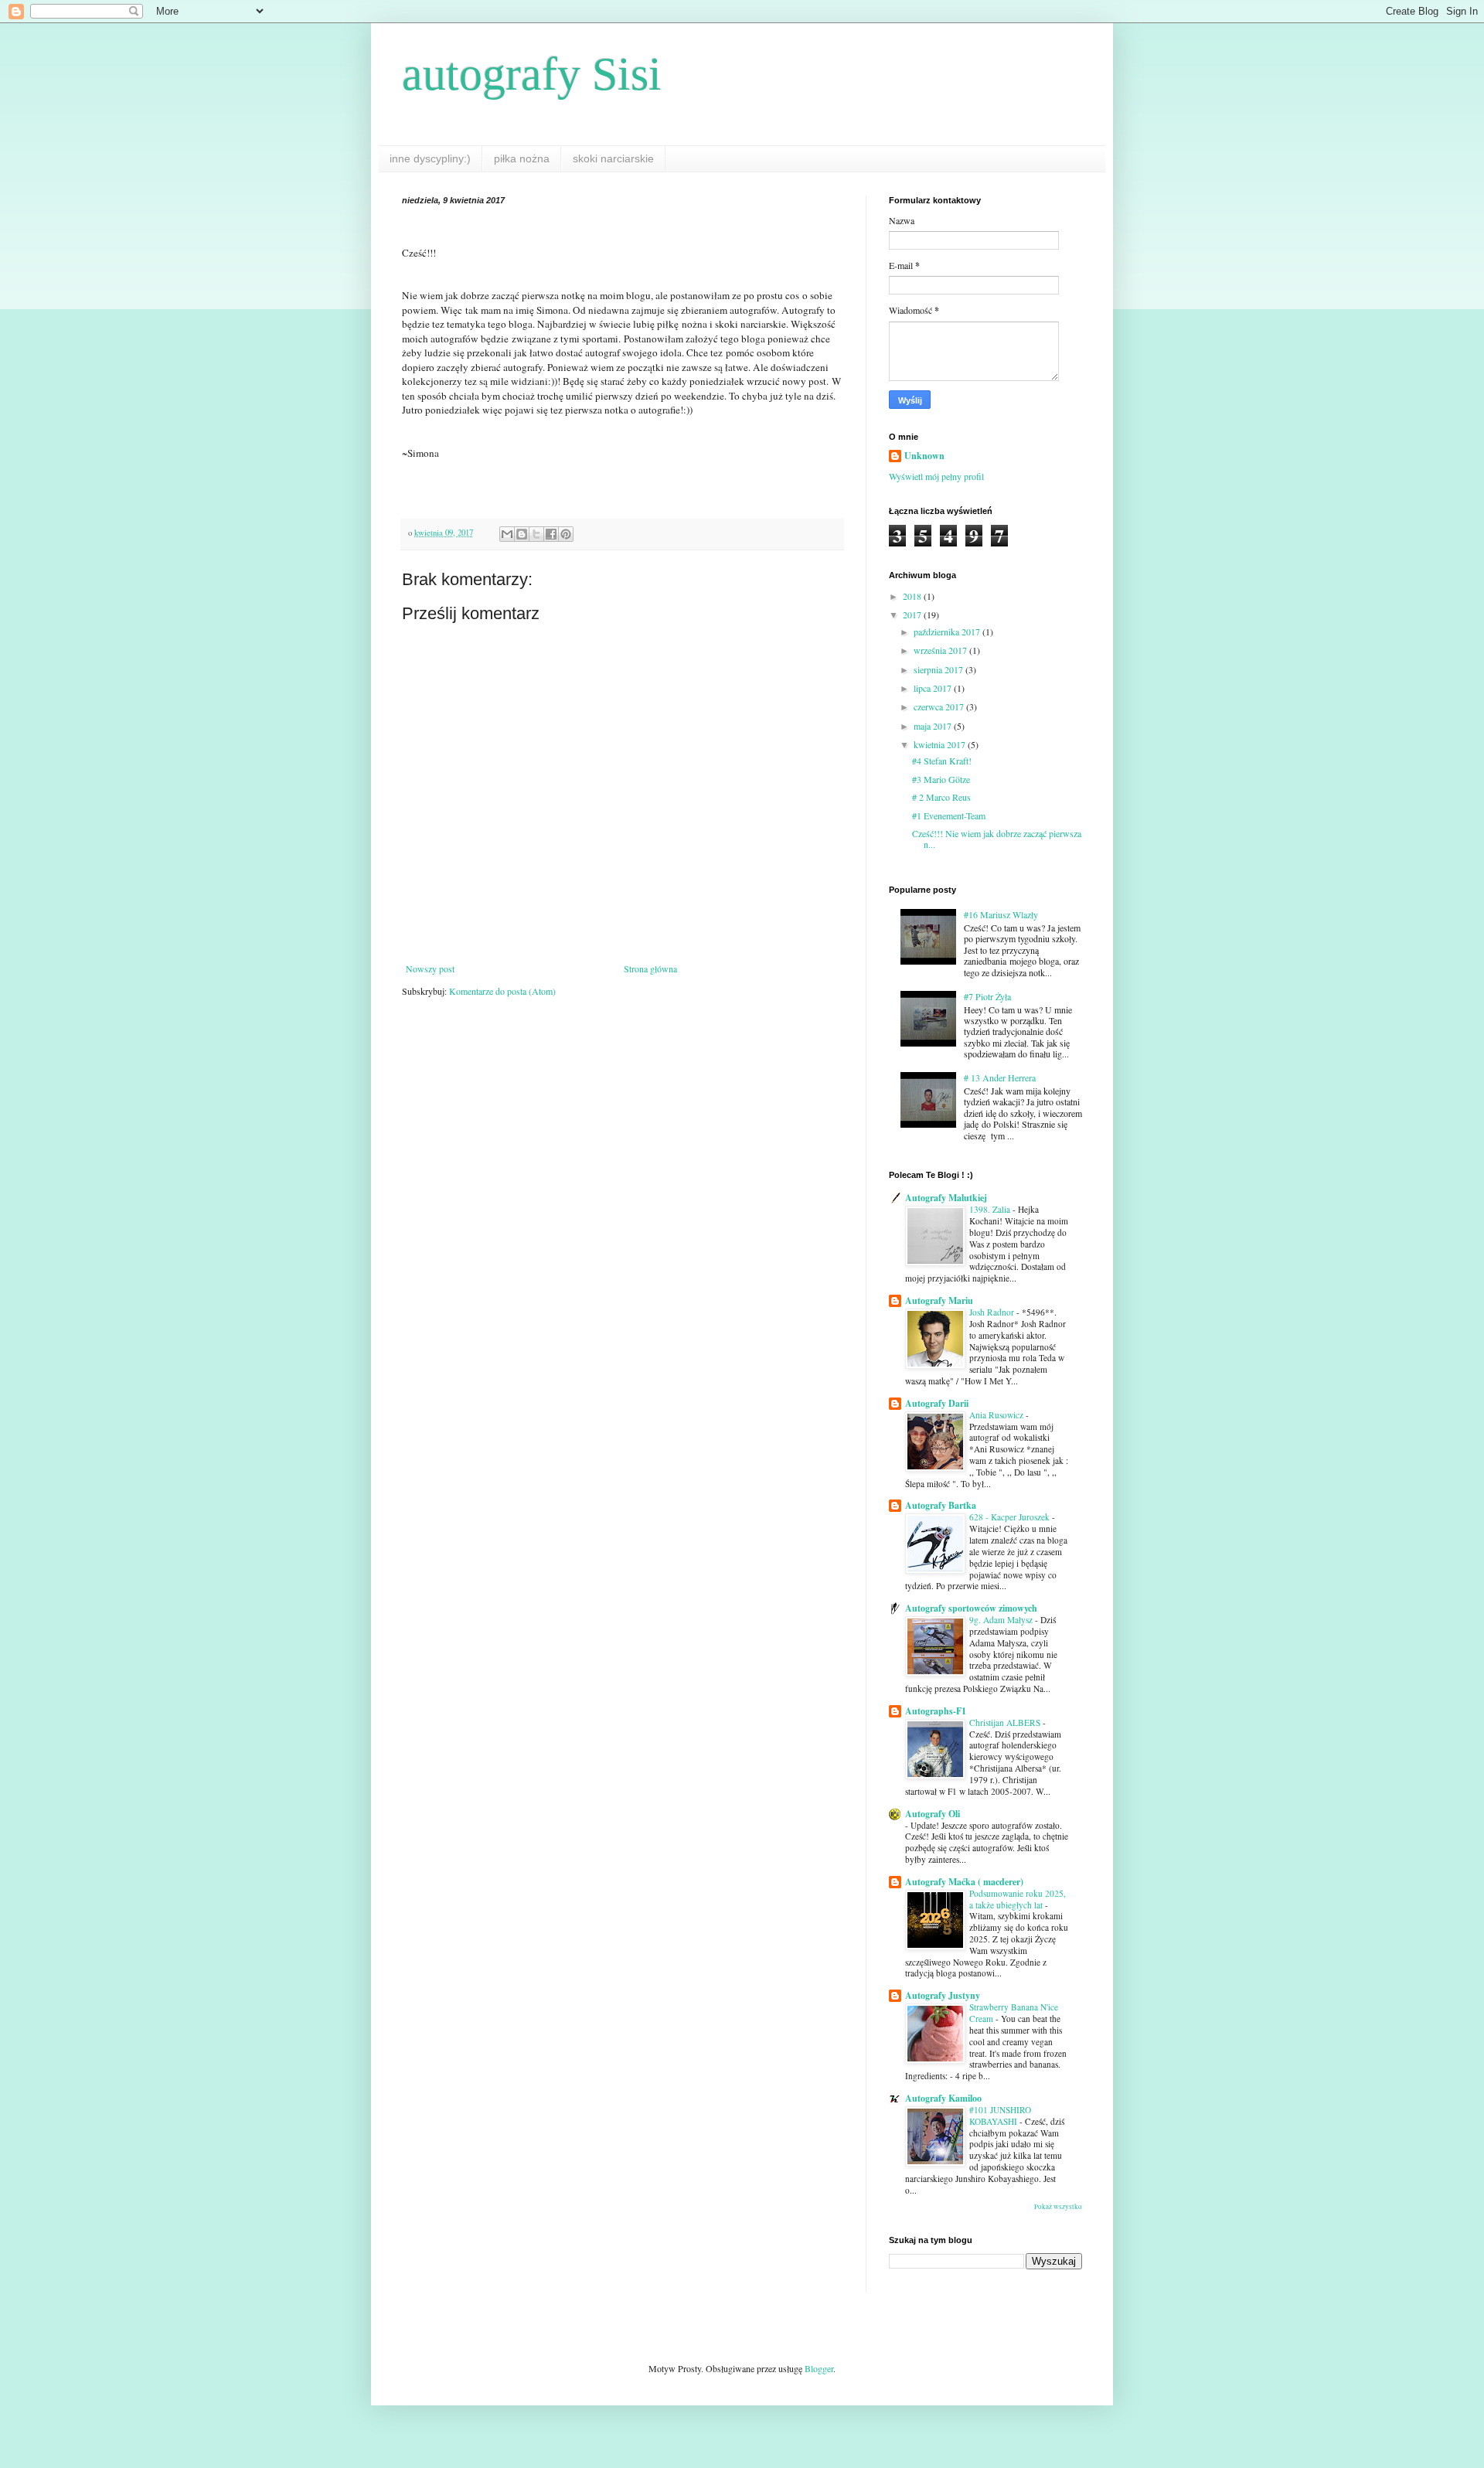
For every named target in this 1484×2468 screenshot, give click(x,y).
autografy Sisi (532, 74)
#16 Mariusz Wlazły (1001, 914)
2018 (913, 596)
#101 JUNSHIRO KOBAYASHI (1000, 2116)
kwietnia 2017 (941, 744)
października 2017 (948, 631)
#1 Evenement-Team (949, 815)
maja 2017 (934, 726)
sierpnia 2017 (939, 669)
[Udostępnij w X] (536, 534)
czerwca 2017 (940, 706)
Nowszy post (430, 968)
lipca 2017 (934, 688)
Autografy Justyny (943, 1995)
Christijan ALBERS (1006, 1722)
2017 (913, 614)
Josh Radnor (993, 1312)
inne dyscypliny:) (430, 158)
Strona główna (650, 968)
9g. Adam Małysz (1002, 1620)
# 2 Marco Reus (941, 797)
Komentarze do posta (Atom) (502, 991)
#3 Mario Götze (941, 779)
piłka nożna (522, 158)
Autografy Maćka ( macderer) (964, 1882)
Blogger (819, 2368)
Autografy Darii (937, 1403)
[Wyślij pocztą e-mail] (507, 534)
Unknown (924, 456)
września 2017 (941, 650)
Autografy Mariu (939, 1300)
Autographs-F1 (936, 1711)
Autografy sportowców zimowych (971, 1608)
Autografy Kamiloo (943, 2098)
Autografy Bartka (941, 1505)
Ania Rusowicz (997, 1415)
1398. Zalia (991, 1209)
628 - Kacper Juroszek (1011, 1517)
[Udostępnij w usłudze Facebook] (551, 534)
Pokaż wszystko (1058, 2207)
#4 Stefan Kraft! (942, 761)
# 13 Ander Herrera (1000, 1077)
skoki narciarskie (613, 158)
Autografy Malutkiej (946, 1198)
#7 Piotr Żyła (987, 996)
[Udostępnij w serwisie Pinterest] (566, 534)
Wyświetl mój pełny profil (936, 476)
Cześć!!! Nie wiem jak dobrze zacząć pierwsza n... (997, 839)
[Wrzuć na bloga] (522, 534)
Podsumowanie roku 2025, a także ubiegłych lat (1018, 1899)
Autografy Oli (933, 1814)
